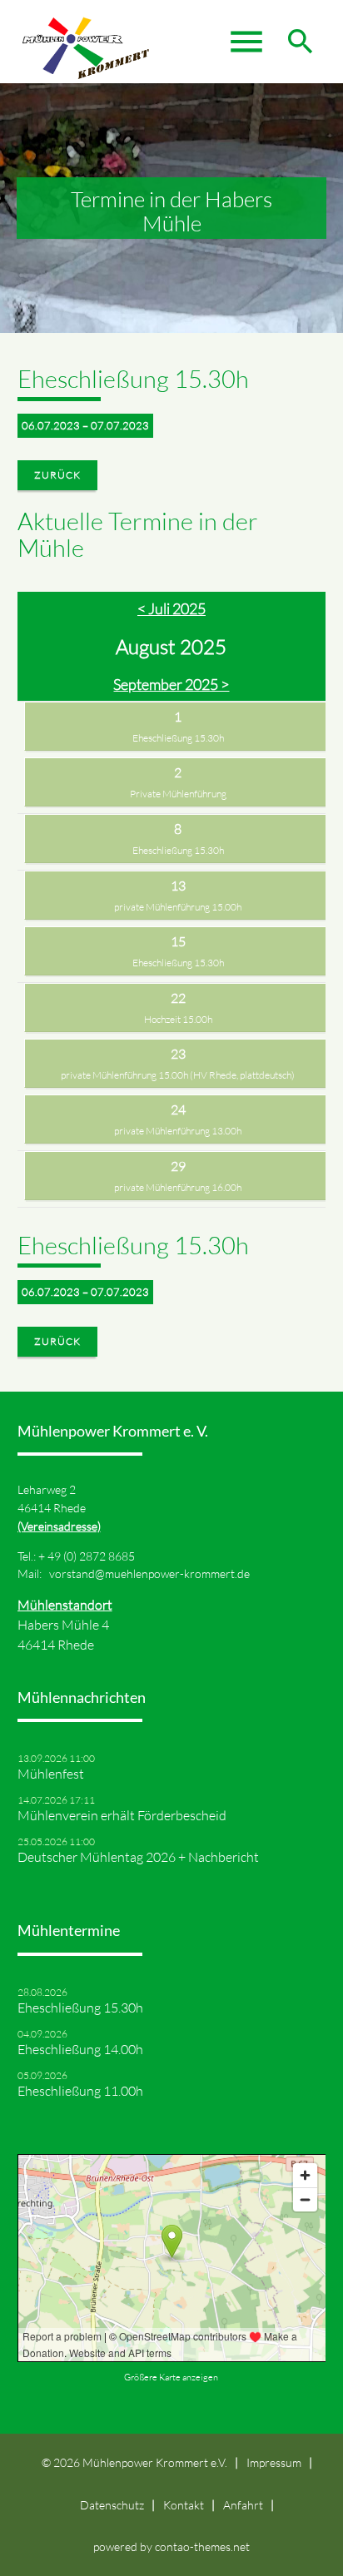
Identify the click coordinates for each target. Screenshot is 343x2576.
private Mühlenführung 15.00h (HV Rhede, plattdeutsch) (178, 1075)
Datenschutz (112, 2505)
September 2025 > (171, 684)
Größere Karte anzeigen (171, 2377)
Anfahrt (243, 2505)
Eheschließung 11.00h (80, 2091)
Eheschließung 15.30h (178, 738)
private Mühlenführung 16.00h (178, 1187)
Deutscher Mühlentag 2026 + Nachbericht (138, 1857)
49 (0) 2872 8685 (91, 1556)
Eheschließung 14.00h (80, 2049)
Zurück (57, 475)
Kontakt (184, 2505)
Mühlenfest (51, 1774)
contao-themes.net (202, 2546)
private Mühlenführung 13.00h (178, 1131)
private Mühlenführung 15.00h (178, 907)
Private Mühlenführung (178, 794)
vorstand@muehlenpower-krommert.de (149, 1573)
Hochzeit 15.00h (178, 1019)
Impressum (274, 2462)
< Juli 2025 (171, 608)
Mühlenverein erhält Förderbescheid (122, 1815)
